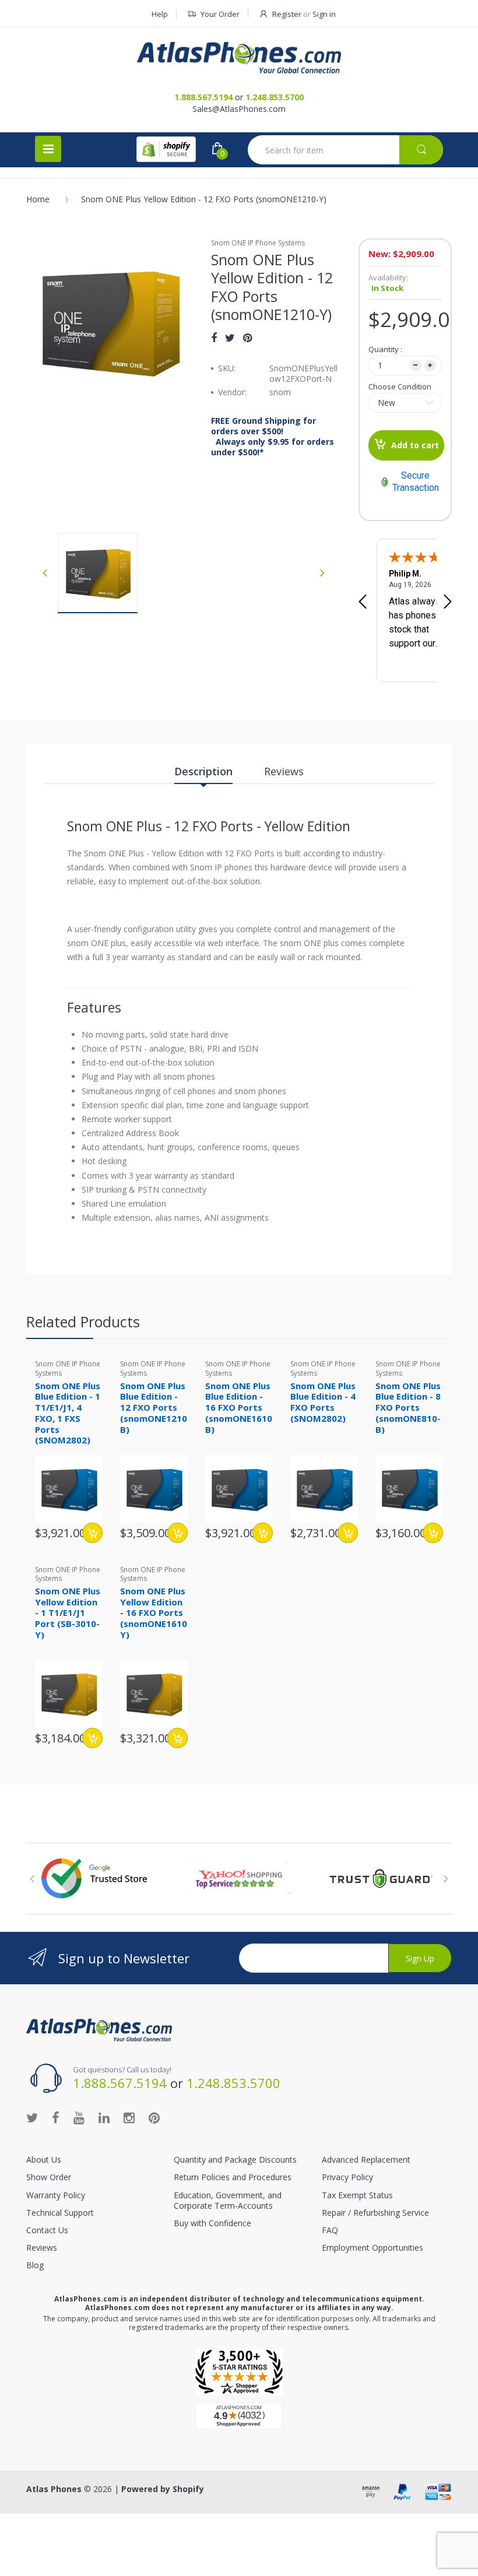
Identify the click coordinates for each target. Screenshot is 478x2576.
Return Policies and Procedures (233, 2177)
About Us (44, 2159)
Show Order (49, 2177)
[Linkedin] (104, 2117)
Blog (35, 2265)
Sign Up (420, 1958)
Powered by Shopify (163, 2489)
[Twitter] (230, 338)
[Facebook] (214, 338)
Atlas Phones (54, 2489)
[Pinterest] (247, 338)
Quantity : (385, 349)
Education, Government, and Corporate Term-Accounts (228, 2200)
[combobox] (345, 150)
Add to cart (415, 445)
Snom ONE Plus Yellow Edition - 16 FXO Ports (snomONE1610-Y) (155, 1613)
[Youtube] (79, 2117)
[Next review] (448, 603)
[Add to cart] (92, 1533)
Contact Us (47, 2230)
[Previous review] (363, 603)
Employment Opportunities (372, 2248)
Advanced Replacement (366, 2159)
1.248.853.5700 (275, 97)
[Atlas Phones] (239, 58)
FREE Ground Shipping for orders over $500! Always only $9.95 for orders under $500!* (273, 437)
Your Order (220, 14)
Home (38, 199)
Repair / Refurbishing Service (375, 2213)
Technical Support (60, 2213)
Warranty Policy (56, 2195)
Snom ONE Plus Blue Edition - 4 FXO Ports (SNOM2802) (323, 1402)
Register (287, 14)
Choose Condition (400, 386)
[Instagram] (129, 2117)
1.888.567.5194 (203, 97)
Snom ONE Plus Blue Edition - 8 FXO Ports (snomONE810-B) (408, 1408)
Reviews (42, 2248)
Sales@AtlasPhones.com (239, 109)
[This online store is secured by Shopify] (166, 149)
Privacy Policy (347, 2177)
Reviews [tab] (284, 771)
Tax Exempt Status (357, 2195)
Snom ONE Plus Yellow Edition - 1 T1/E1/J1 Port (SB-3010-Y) (68, 1613)
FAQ (330, 2230)
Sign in (324, 14)
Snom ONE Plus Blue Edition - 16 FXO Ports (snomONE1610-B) (240, 1408)
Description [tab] (203, 771)
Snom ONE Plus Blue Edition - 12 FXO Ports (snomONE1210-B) (155, 1408)
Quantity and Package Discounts (235, 2159)
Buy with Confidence (212, 2223)
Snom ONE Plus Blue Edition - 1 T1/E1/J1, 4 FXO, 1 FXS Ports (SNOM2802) (68, 1413)
